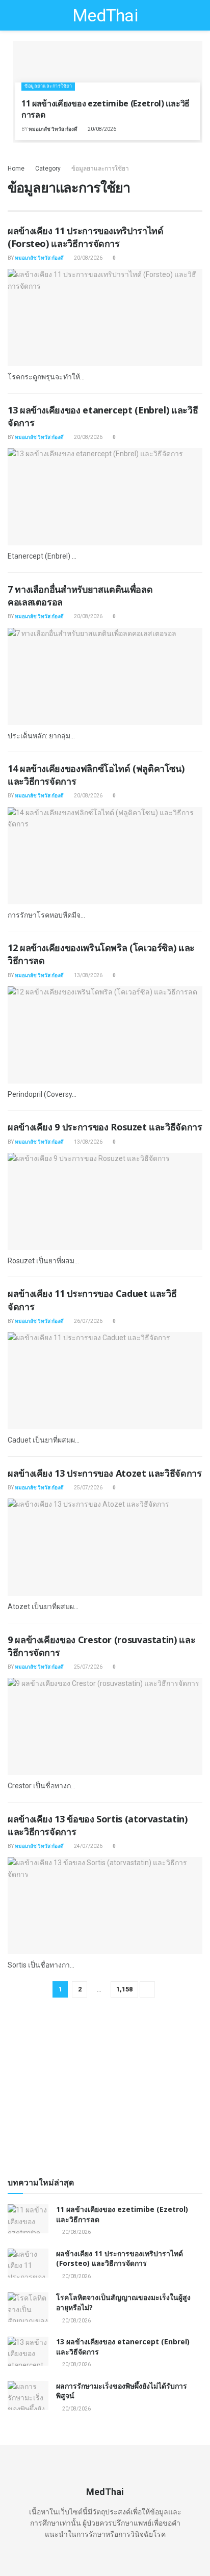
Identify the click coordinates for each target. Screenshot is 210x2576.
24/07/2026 (88, 1846)
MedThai (105, 15)
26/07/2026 (88, 1321)
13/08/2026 (88, 975)
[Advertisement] (105, 2092)
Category (48, 169)
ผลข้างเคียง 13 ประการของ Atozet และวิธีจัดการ (105, 1473)
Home (16, 169)
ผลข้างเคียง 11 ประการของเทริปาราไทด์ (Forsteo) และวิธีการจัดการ (85, 237)
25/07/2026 (88, 1488)
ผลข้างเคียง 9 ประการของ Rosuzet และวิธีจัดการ (105, 1127)
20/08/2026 (101, 129)
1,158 (124, 1989)
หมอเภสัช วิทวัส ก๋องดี (53, 129)
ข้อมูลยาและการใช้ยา (48, 86)
